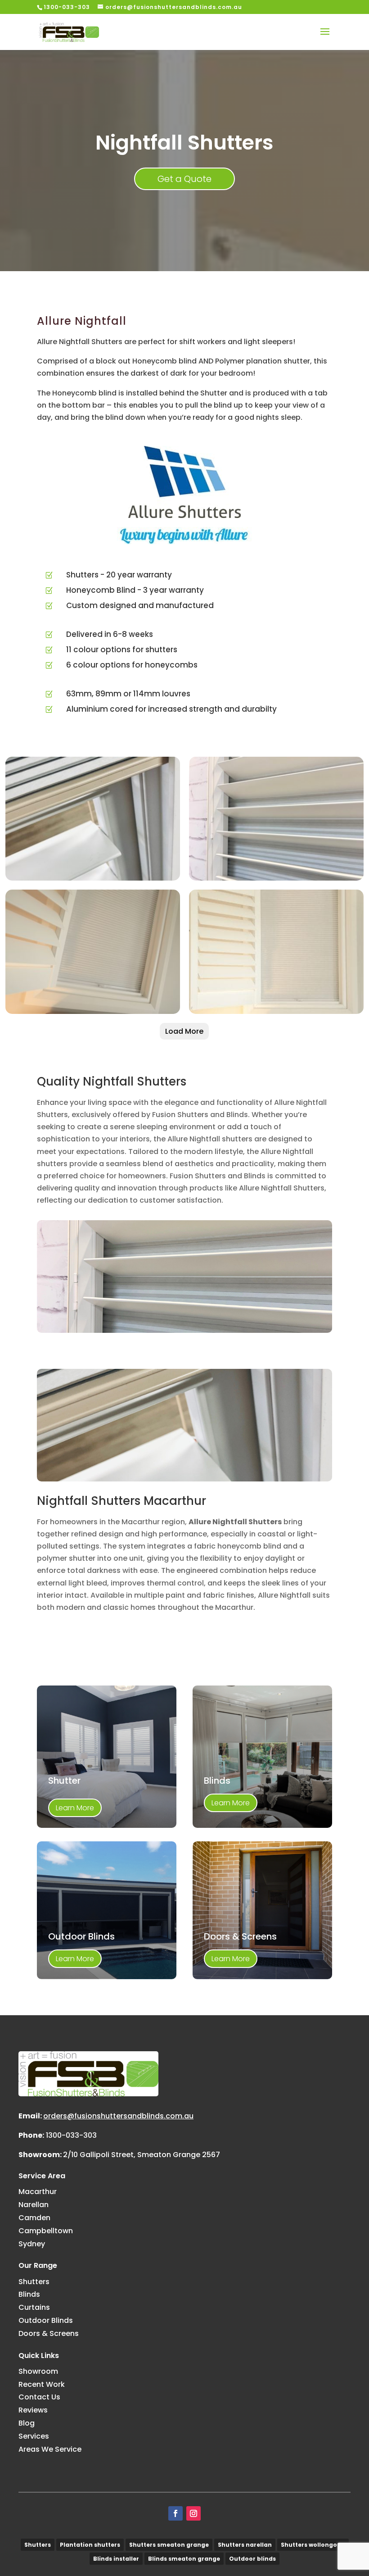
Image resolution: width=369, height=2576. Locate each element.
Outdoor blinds (252, 2559)
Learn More (75, 1808)
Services (34, 2436)
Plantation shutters (90, 2545)
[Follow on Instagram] (193, 2513)
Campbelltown (46, 2231)
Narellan (34, 2205)
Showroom (38, 2371)
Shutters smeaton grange (169, 2545)
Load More (184, 1031)
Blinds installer (116, 2559)
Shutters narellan (245, 2545)
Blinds (29, 2294)
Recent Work (42, 2384)
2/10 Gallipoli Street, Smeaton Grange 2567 (142, 2155)
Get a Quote (184, 179)
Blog (27, 2423)
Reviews (33, 2410)
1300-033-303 (71, 2135)
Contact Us (39, 2397)
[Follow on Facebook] (175, 2513)
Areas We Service (50, 2449)
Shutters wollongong (313, 2545)
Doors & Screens (49, 2333)
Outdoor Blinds (46, 2320)
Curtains (34, 2307)
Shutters (34, 2282)
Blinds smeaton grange (184, 2559)
